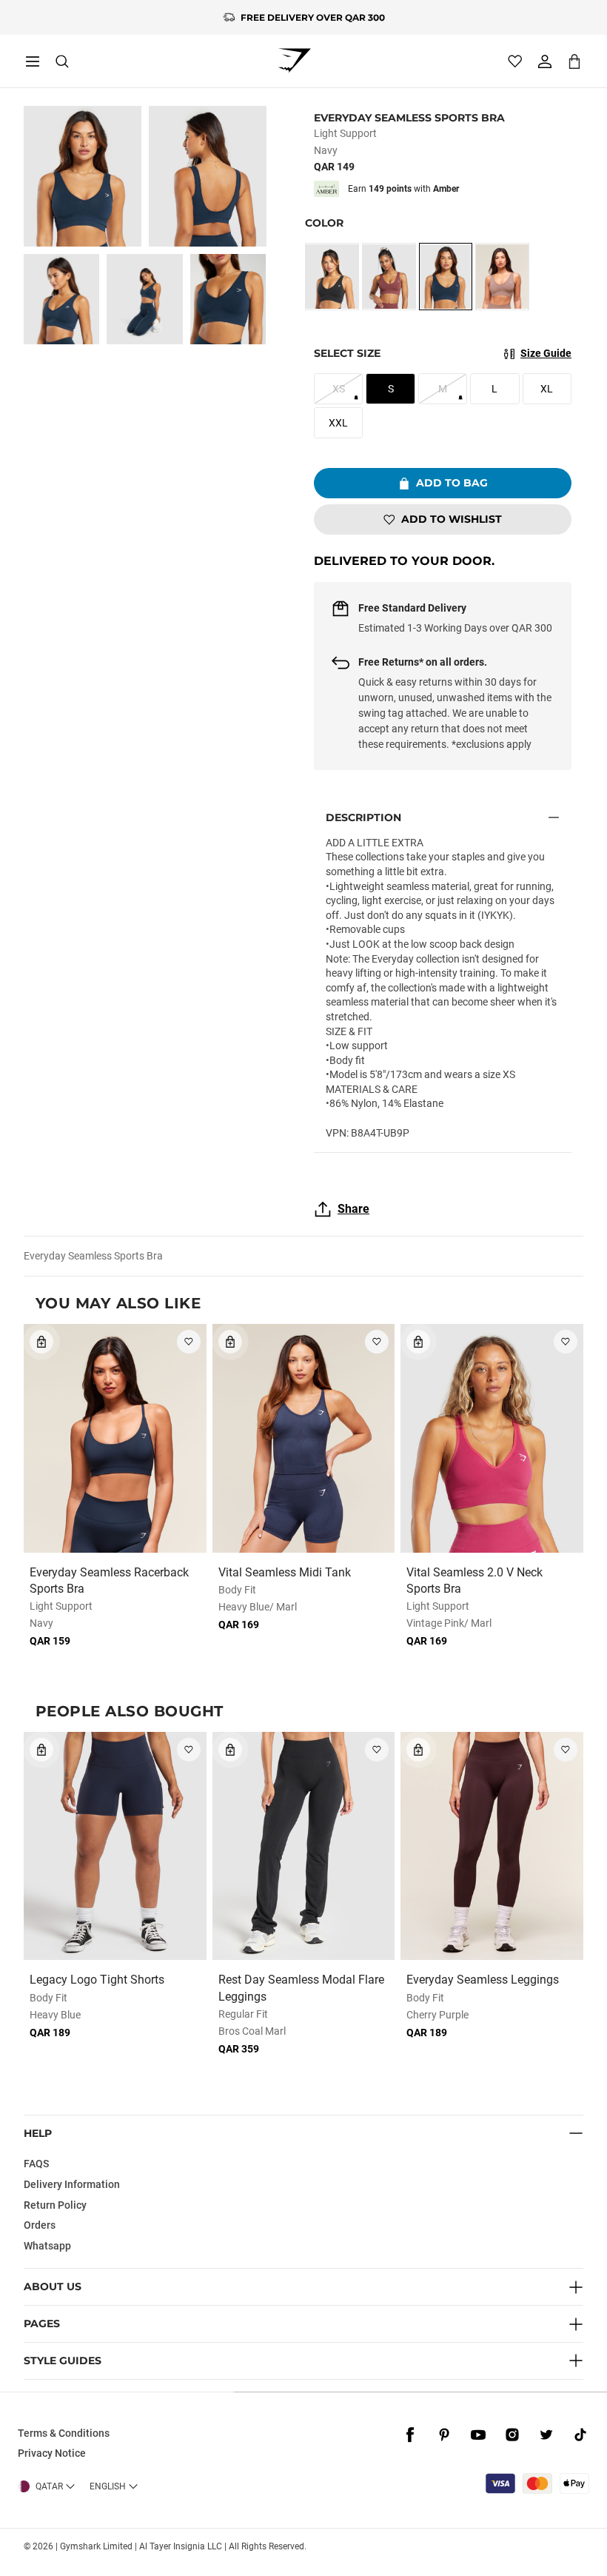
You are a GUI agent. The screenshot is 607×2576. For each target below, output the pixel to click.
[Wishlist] (515, 61)
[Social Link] (410, 2435)
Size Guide (546, 353)
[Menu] (33, 61)
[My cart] (574, 61)
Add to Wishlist (452, 519)
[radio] (332, 277)
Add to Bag (452, 483)
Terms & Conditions (64, 2433)
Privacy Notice (52, 2453)
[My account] (545, 61)
